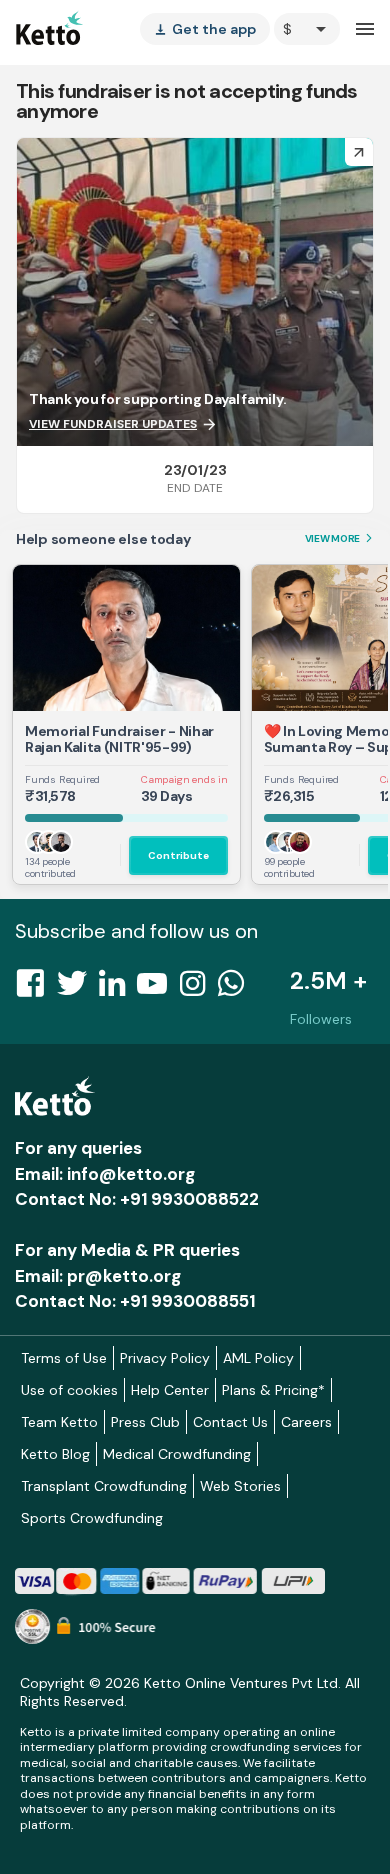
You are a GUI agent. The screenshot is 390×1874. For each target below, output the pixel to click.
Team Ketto (59, 1422)
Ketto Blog (55, 1454)
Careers (306, 1422)
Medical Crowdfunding (177, 1454)
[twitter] (78, 989)
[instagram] (198, 989)
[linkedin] (118, 989)
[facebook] (36, 989)
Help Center (170, 1390)
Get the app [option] (205, 29)
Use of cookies (69, 1390)
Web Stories (240, 1486)
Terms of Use (64, 1358)
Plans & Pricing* (273, 1390)
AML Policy (258, 1358)
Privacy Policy (165, 1358)
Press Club (145, 1422)
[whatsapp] (237, 989)
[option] (307, 29)
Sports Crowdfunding (92, 1518)
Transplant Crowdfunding (104, 1486)
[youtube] (158, 989)
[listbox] (205, 29)
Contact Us (230, 1422)
